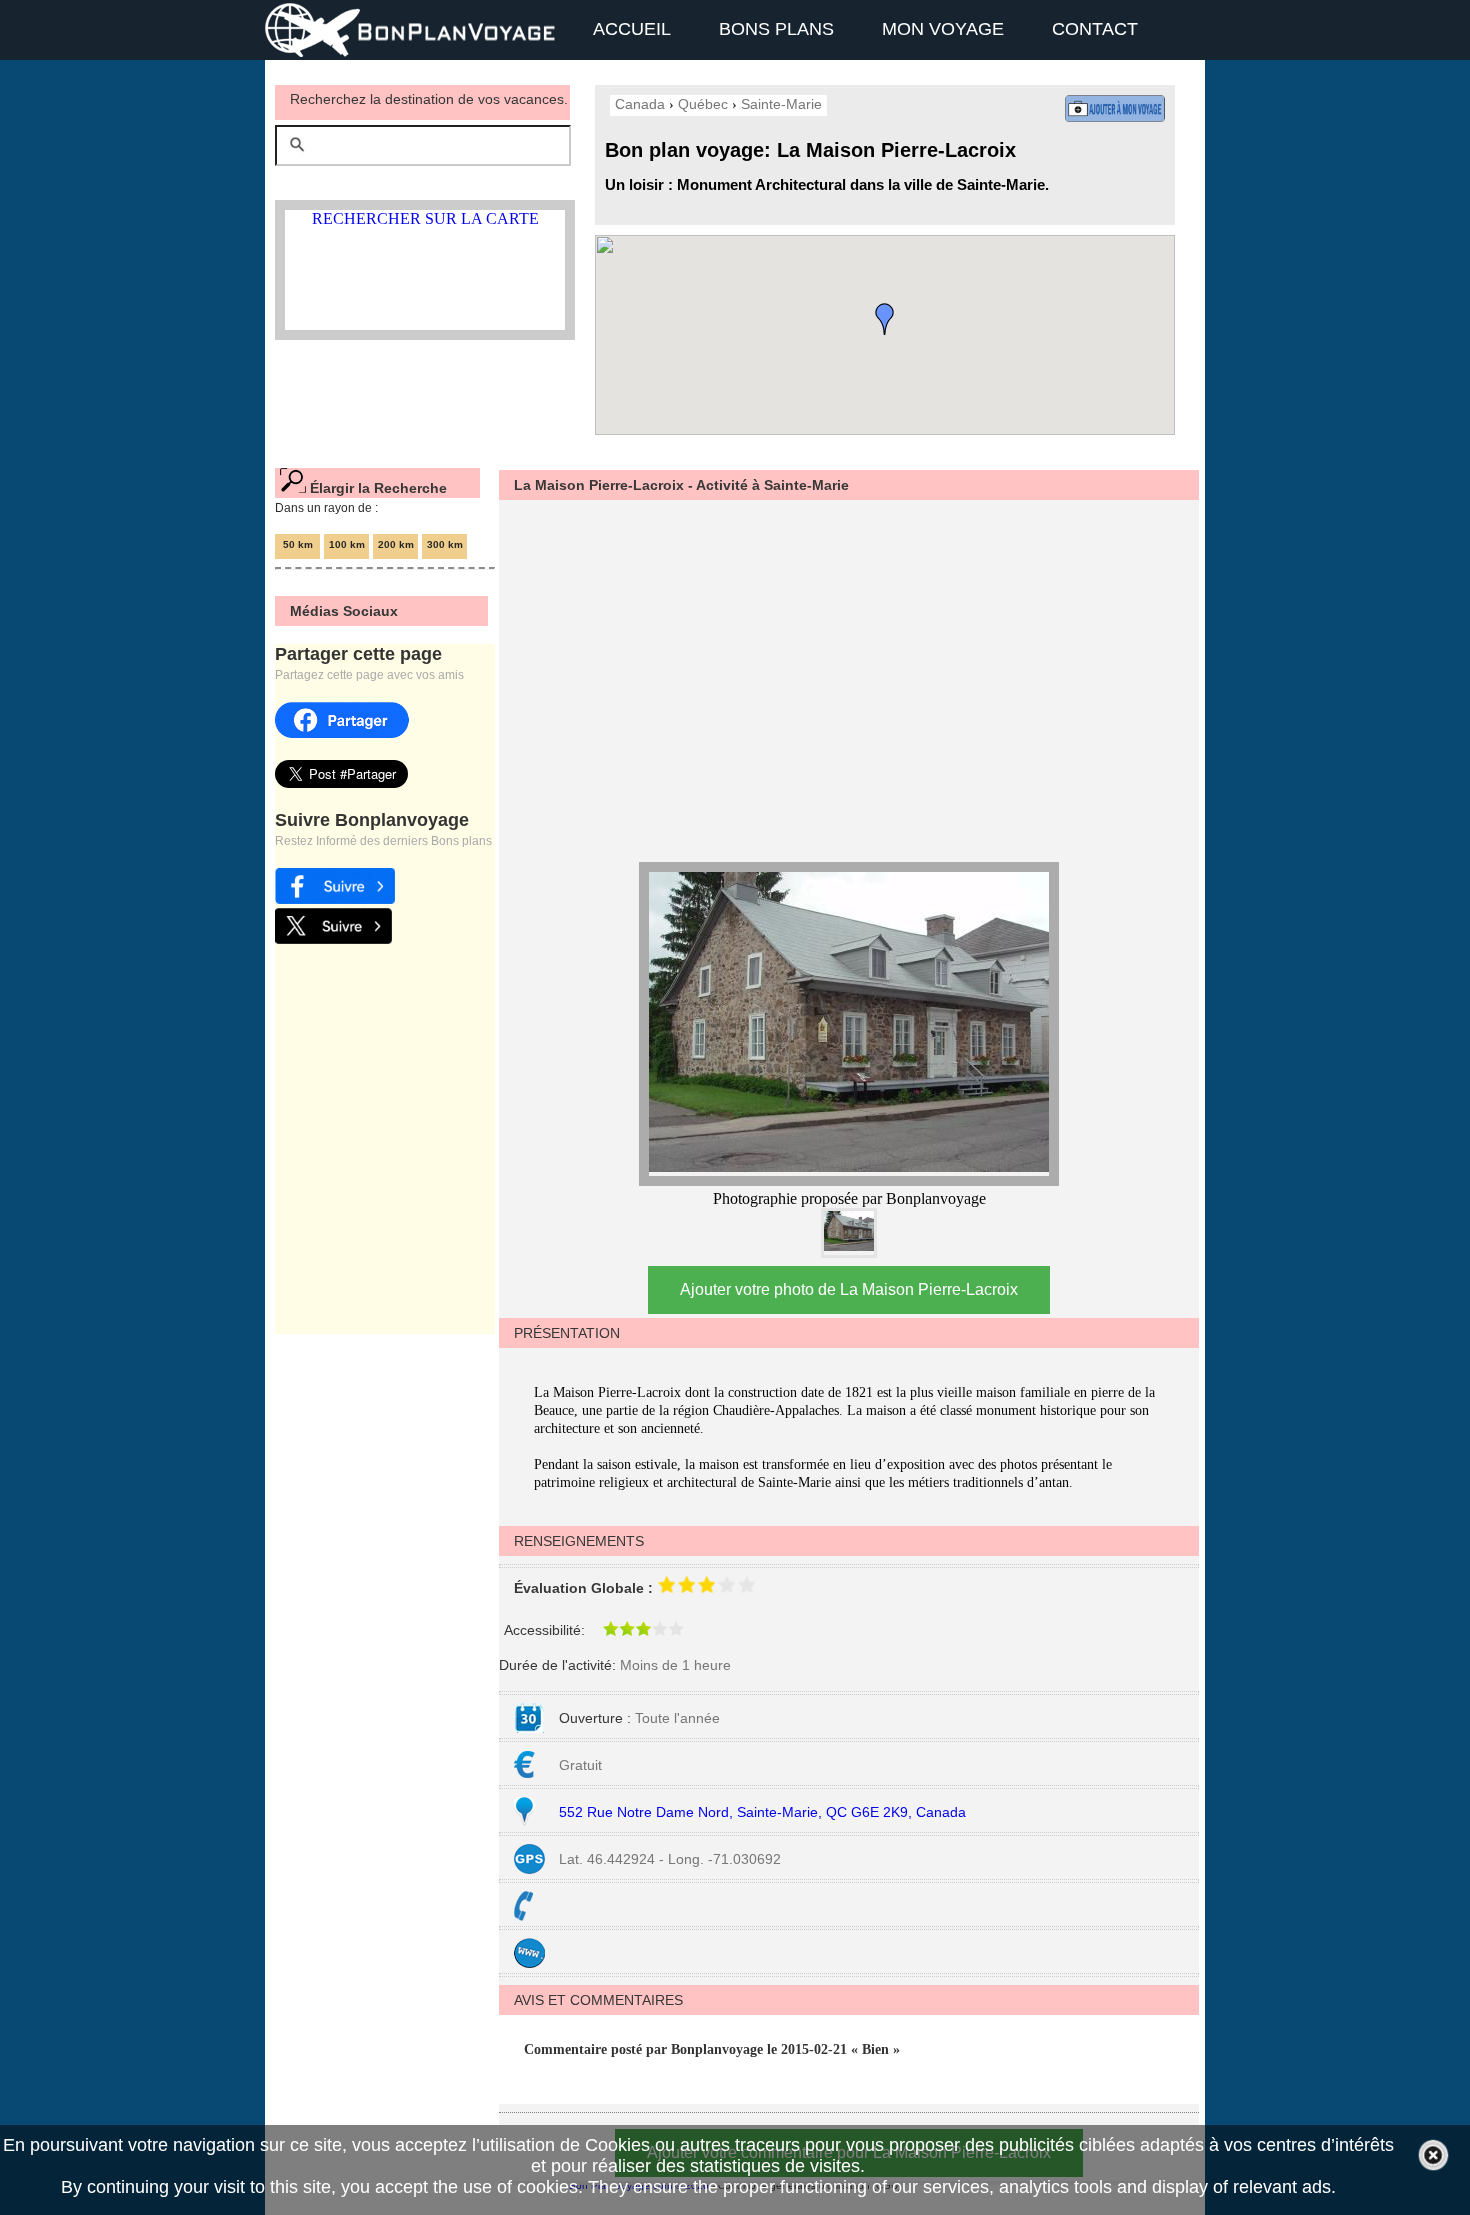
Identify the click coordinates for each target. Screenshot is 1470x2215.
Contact (1095, 29)
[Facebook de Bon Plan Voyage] (335, 898)
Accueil (632, 29)
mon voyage (943, 29)
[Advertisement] (839, 678)
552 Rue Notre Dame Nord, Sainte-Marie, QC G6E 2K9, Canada (762, 1812)
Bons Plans (776, 29)
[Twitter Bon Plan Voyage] (333, 938)
